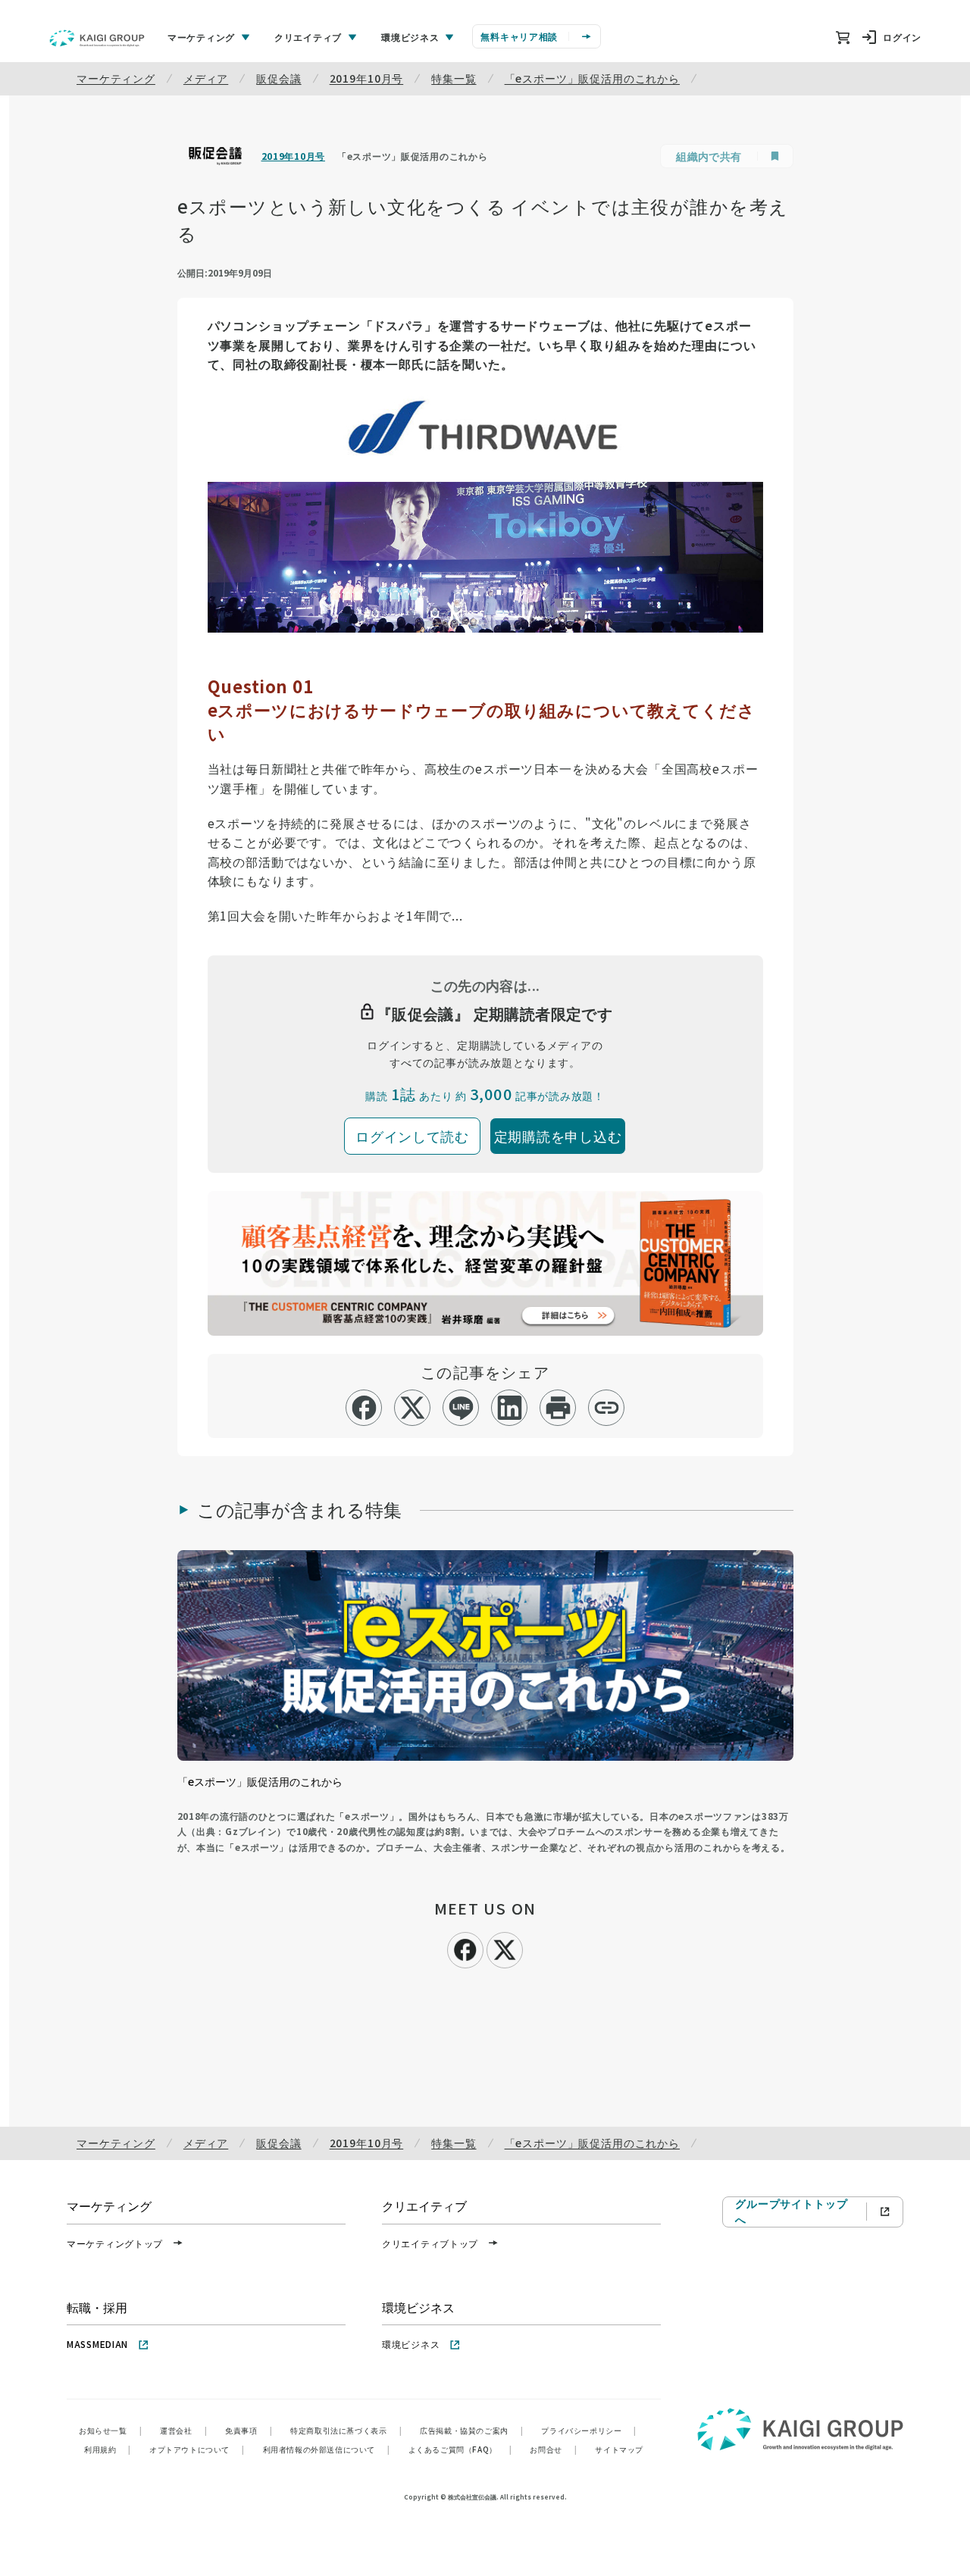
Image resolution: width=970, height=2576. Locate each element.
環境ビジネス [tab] (410, 37)
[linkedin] (510, 1408)
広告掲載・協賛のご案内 (471, 2430)
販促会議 (278, 78)
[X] (505, 1948)
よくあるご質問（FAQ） (460, 2449)
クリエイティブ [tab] (308, 37)
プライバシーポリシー (589, 2430)
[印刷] (558, 1408)
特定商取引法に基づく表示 (346, 2430)
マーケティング (116, 78)
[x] (413, 1408)
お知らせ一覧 (110, 2430)
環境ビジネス (411, 2344)
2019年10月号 (367, 78)
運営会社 (183, 2430)
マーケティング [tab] (201, 37)
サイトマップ (619, 2449)
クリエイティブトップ (430, 2243)
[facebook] (364, 1408)
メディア (206, 78)
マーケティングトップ (115, 2243)
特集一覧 (454, 78)
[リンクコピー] (607, 1408)
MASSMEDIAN (97, 2344)
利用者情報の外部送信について (327, 2449)
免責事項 (249, 2430)
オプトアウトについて (197, 2449)
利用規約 (108, 2449)
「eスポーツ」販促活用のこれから (592, 78)
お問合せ (553, 2449)
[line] (461, 1408)
